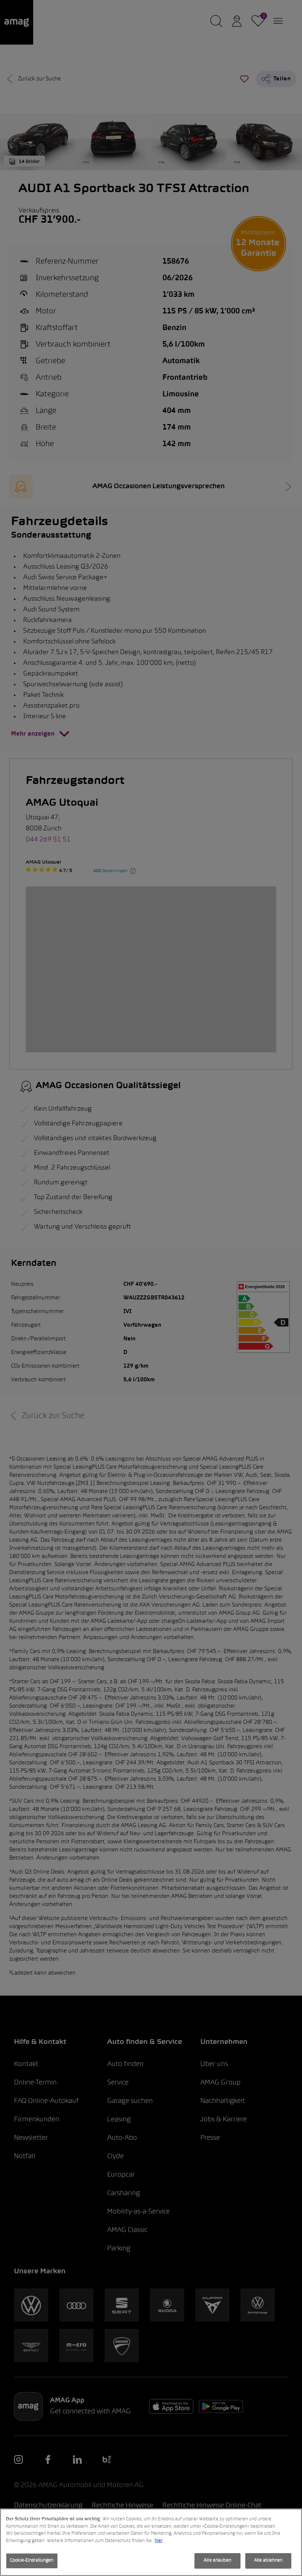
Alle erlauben (217, 2561)
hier (159, 2541)
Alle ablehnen (268, 2561)
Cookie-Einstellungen (32, 2561)
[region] (151, 2542)
